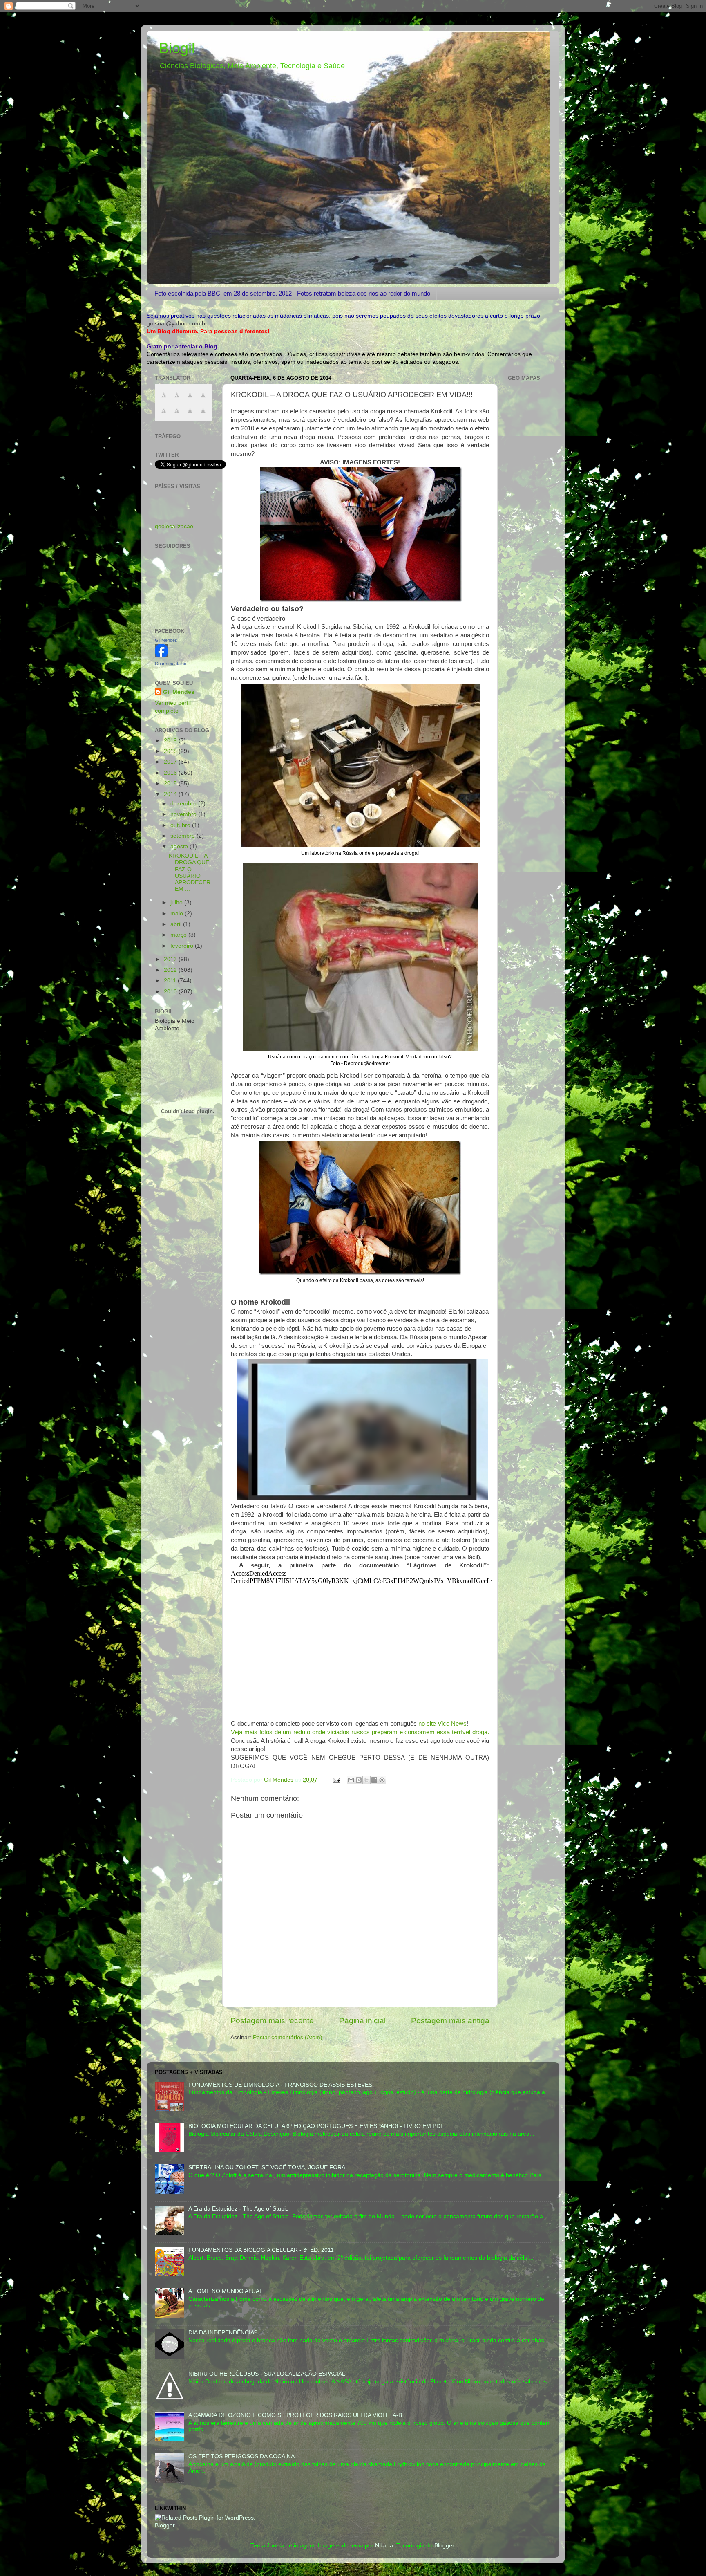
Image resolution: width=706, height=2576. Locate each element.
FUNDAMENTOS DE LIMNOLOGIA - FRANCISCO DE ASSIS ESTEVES (280, 2085)
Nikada (384, 2546)
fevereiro (183, 946)
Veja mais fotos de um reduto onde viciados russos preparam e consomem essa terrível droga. (360, 1732)
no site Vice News (442, 1724)
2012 (171, 970)
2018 (171, 751)
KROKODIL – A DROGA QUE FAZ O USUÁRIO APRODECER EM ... (190, 872)
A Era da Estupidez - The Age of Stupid (239, 2209)
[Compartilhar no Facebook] (374, 1780)
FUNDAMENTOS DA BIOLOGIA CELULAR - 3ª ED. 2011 (261, 2250)
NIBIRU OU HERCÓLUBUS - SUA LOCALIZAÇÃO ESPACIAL (267, 2374)
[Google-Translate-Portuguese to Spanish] (203, 415)
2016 (171, 773)
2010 (171, 992)
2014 (171, 794)
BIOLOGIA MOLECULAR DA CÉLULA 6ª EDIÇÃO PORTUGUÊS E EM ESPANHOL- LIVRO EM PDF (316, 2126)
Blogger (444, 2546)
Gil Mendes (166, 640)
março (179, 935)
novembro (184, 814)
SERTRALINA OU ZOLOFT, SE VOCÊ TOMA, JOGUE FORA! (268, 2167)
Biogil (177, 48)
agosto (180, 846)
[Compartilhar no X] (366, 1780)
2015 (171, 784)
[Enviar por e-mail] (351, 1780)
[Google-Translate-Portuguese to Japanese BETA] (164, 415)
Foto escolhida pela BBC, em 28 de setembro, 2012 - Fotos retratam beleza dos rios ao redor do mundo (292, 293)
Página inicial (362, 2021)
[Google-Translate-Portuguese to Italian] (203, 400)
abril (177, 924)
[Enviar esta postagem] (336, 1780)
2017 (171, 762)
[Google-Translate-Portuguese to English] (177, 415)
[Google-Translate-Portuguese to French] (177, 400)
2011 (171, 981)
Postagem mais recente (272, 2021)
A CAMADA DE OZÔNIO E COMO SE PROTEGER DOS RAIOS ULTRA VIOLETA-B (295, 2415)
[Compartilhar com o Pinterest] (382, 1780)
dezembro (184, 804)
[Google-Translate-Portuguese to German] (190, 400)
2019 (171, 741)
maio (178, 914)
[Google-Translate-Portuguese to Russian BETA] (190, 415)
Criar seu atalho (171, 664)
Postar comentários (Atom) (288, 2037)
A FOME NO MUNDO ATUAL (226, 2291)
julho (177, 902)
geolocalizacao (174, 526)
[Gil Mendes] (161, 656)
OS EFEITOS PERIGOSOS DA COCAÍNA (241, 2456)
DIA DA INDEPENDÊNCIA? (223, 2333)
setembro (183, 836)
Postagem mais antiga (450, 2021)
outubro (181, 825)
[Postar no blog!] (359, 1780)
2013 (171, 959)
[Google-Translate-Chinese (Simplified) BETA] (164, 400)
